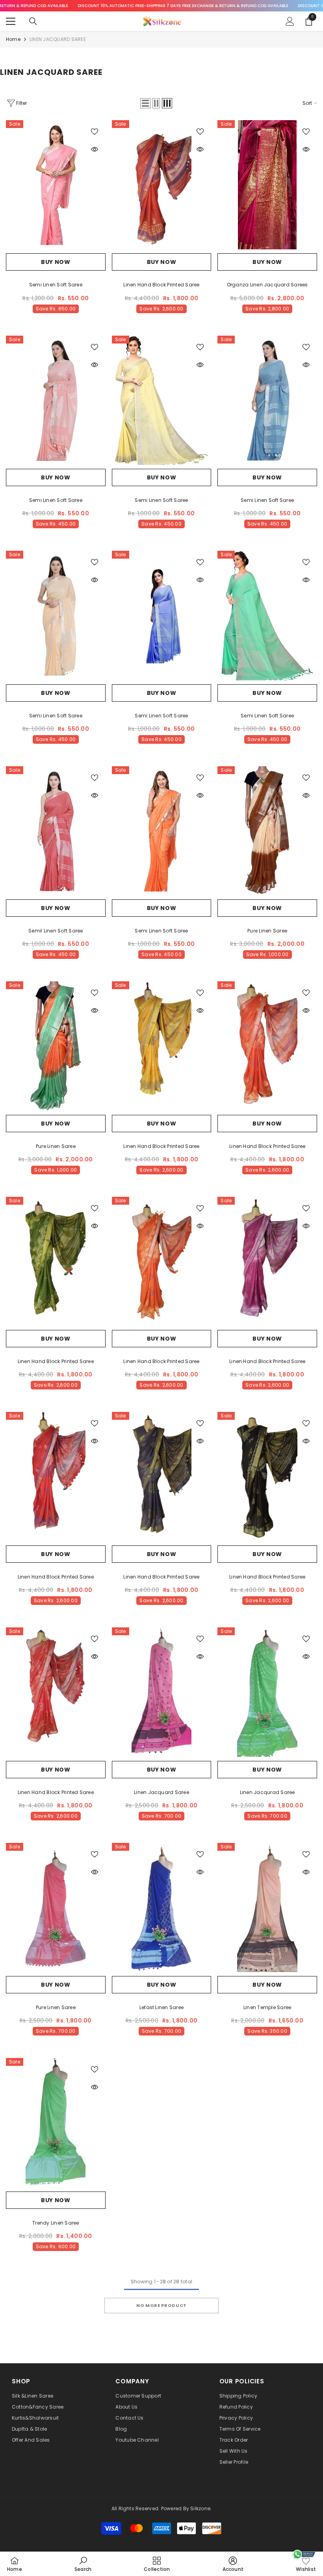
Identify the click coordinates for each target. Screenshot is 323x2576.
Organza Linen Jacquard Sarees (267, 285)
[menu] (11, 21)
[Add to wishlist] (95, 131)
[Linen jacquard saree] (162, 1692)
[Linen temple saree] (267, 1907)
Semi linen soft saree (56, 285)
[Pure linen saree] (267, 831)
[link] (83, 2564)
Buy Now (56, 262)
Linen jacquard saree (161, 1792)
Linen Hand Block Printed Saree (161, 285)
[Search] (33, 21)
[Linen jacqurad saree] (267, 1692)
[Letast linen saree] (162, 1907)
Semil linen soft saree (56, 931)
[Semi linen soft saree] (56, 185)
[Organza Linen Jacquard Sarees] (267, 185)
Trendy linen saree (56, 2223)
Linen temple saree (267, 2007)
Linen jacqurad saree (267, 1792)
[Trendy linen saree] (56, 2123)
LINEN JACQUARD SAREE (58, 39)
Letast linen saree (161, 2007)
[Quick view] (95, 149)
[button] (145, 103)
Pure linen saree (267, 931)
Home (13, 39)
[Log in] (290, 21)
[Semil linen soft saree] (56, 831)
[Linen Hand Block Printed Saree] (162, 185)
